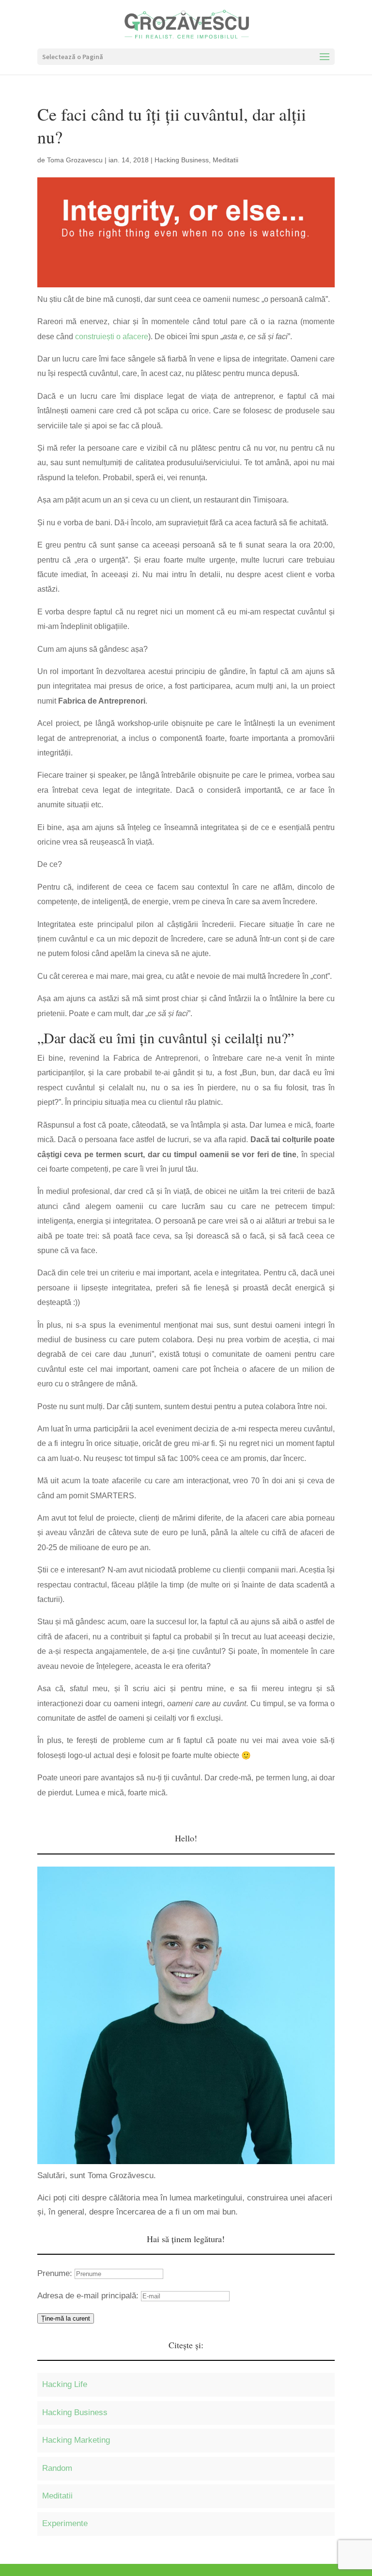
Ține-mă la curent (66, 2318)
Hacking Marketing (76, 2440)
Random (57, 2468)
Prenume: (56, 2273)
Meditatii (225, 160)
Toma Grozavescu (75, 160)
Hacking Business (182, 160)
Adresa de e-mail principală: (89, 2296)
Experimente (65, 2523)
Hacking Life (65, 2384)
